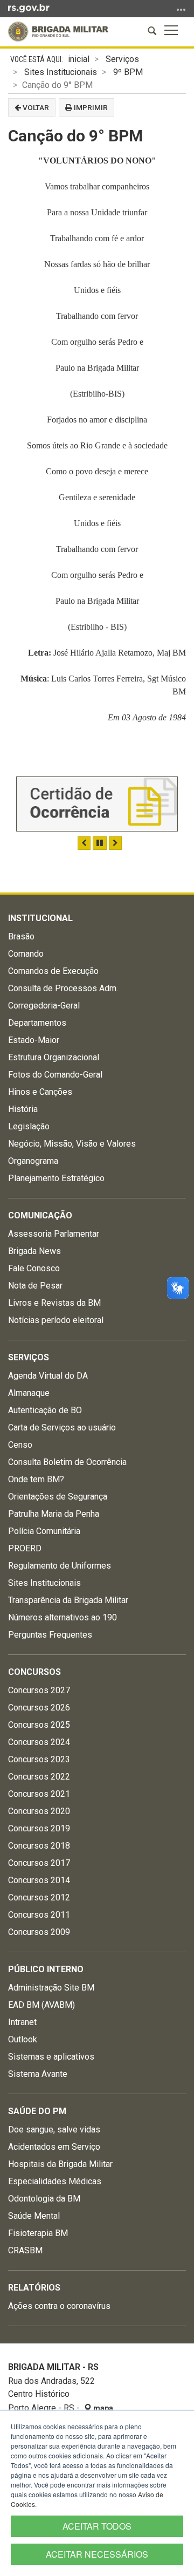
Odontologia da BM (44, 2199)
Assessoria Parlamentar (54, 1234)
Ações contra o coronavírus (59, 2306)
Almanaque (29, 1393)
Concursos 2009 (39, 1932)
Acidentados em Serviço (54, 2147)
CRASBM (25, 2250)
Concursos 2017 (39, 1863)
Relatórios (34, 2288)
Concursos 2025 (39, 1725)
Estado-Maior (34, 1040)
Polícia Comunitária (44, 1531)
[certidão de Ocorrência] (97, 804)
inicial (79, 59)
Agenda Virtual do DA (48, 1376)
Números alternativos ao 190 (63, 1617)
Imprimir (90, 107)
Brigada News (34, 1251)
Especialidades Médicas (55, 2181)
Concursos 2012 (39, 1897)
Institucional (40, 918)
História (23, 1109)
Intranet (22, 2022)
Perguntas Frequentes (50, 1635)
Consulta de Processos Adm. (63, 988)
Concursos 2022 (39, 1777)
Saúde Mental (34, 2216)
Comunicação (40, 1215)
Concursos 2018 (39, 1846)
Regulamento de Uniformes (60, 1566)
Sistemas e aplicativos (51, 2057)
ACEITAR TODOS (97, 2526)
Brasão (21, 936)
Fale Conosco (34, 1268)
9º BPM (128, 72)
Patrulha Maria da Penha (54, 1514)
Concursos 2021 (39, 1794)
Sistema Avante (38, 2074)
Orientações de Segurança (58, 1497)
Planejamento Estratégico (56, 1178)
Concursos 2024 (39, 1742)
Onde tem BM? (36, 1479)
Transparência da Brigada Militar (68, 1600)
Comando (26, 954)
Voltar (35, 107)
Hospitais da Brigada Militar (60, 2164)
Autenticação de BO (45, 1410)
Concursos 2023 (39, 1759)
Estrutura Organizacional (54, 1057)
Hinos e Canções (40, 1092)
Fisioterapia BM (38, 2233)
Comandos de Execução (53, 971)
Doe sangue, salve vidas (54, 2129)
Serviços (122, 59)
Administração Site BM (51, 1988)
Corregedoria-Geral (44, 1006)
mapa (102, 2408)
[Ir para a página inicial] (58, 32)
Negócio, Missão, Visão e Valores (72, 1144)
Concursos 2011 (39, 1915)
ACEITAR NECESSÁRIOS (97, 2554)
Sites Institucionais (61, 72)
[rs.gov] (29, 8)
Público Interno (46, 1969)
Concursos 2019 (39, 1828)
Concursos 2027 (39, 1690)
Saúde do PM (37, 2111)
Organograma (33, 1161)
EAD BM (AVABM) (41, 2005)
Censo (20, 1445)
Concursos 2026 (39, 1708)
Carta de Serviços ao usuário (62, 1427)
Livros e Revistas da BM (54, 1303)
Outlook (23, 2039)
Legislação (29, 1126)
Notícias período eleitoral (56, 1320)
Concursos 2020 (39, 1811)
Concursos (34, 1672)
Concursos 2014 (39, 1880)
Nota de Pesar (35, 1286)
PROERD (25, 1548)
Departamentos (37, 1023)
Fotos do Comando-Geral (55, 1075)
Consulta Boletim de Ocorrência (67, 1462)
